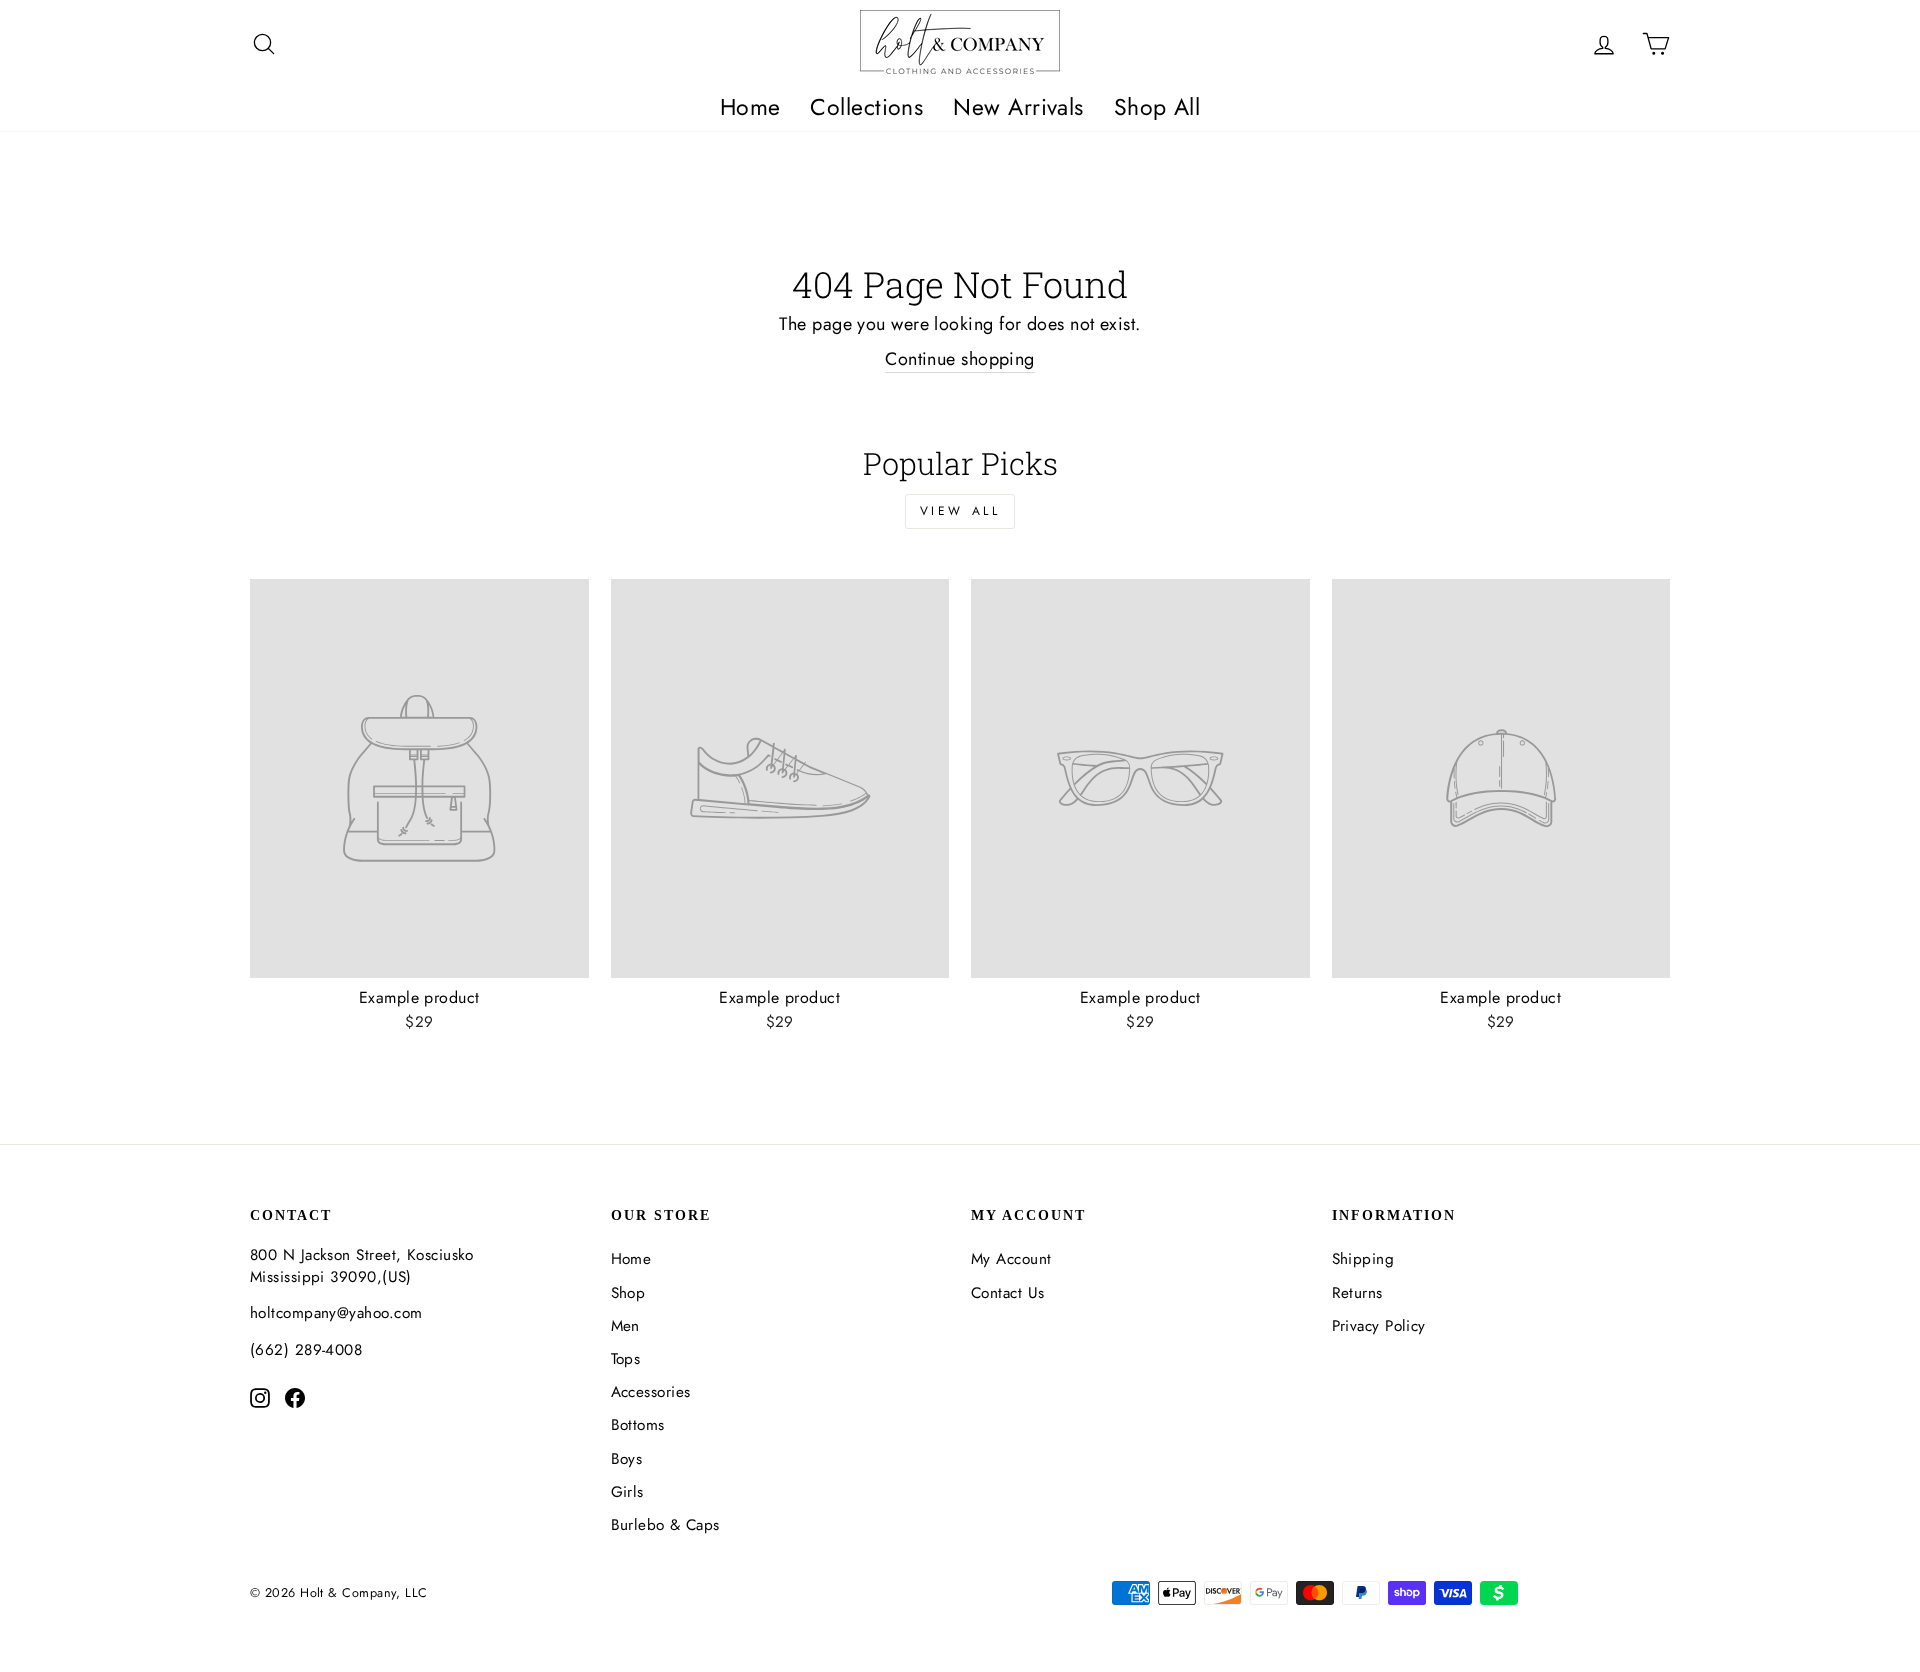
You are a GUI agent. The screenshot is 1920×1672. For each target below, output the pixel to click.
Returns (1357, 1293)
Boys (627, 1459)
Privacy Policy (1379, 1326)
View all (960, 511)
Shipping (1363, 1259)
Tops (626, 1359)
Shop (628, 1293)
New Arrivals (1018, 107)
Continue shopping (960, 359)
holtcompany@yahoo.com (336, 1313)
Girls (627, 1492)
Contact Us (1008, 1293)
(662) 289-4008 (306, 1350)
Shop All (1157, 107)
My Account (1011, 1259)
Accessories (651, 1392)
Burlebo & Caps (665, 1525)
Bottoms (638, 1425)
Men (625, 1326)
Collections (866, 107)
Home (750, 107)
